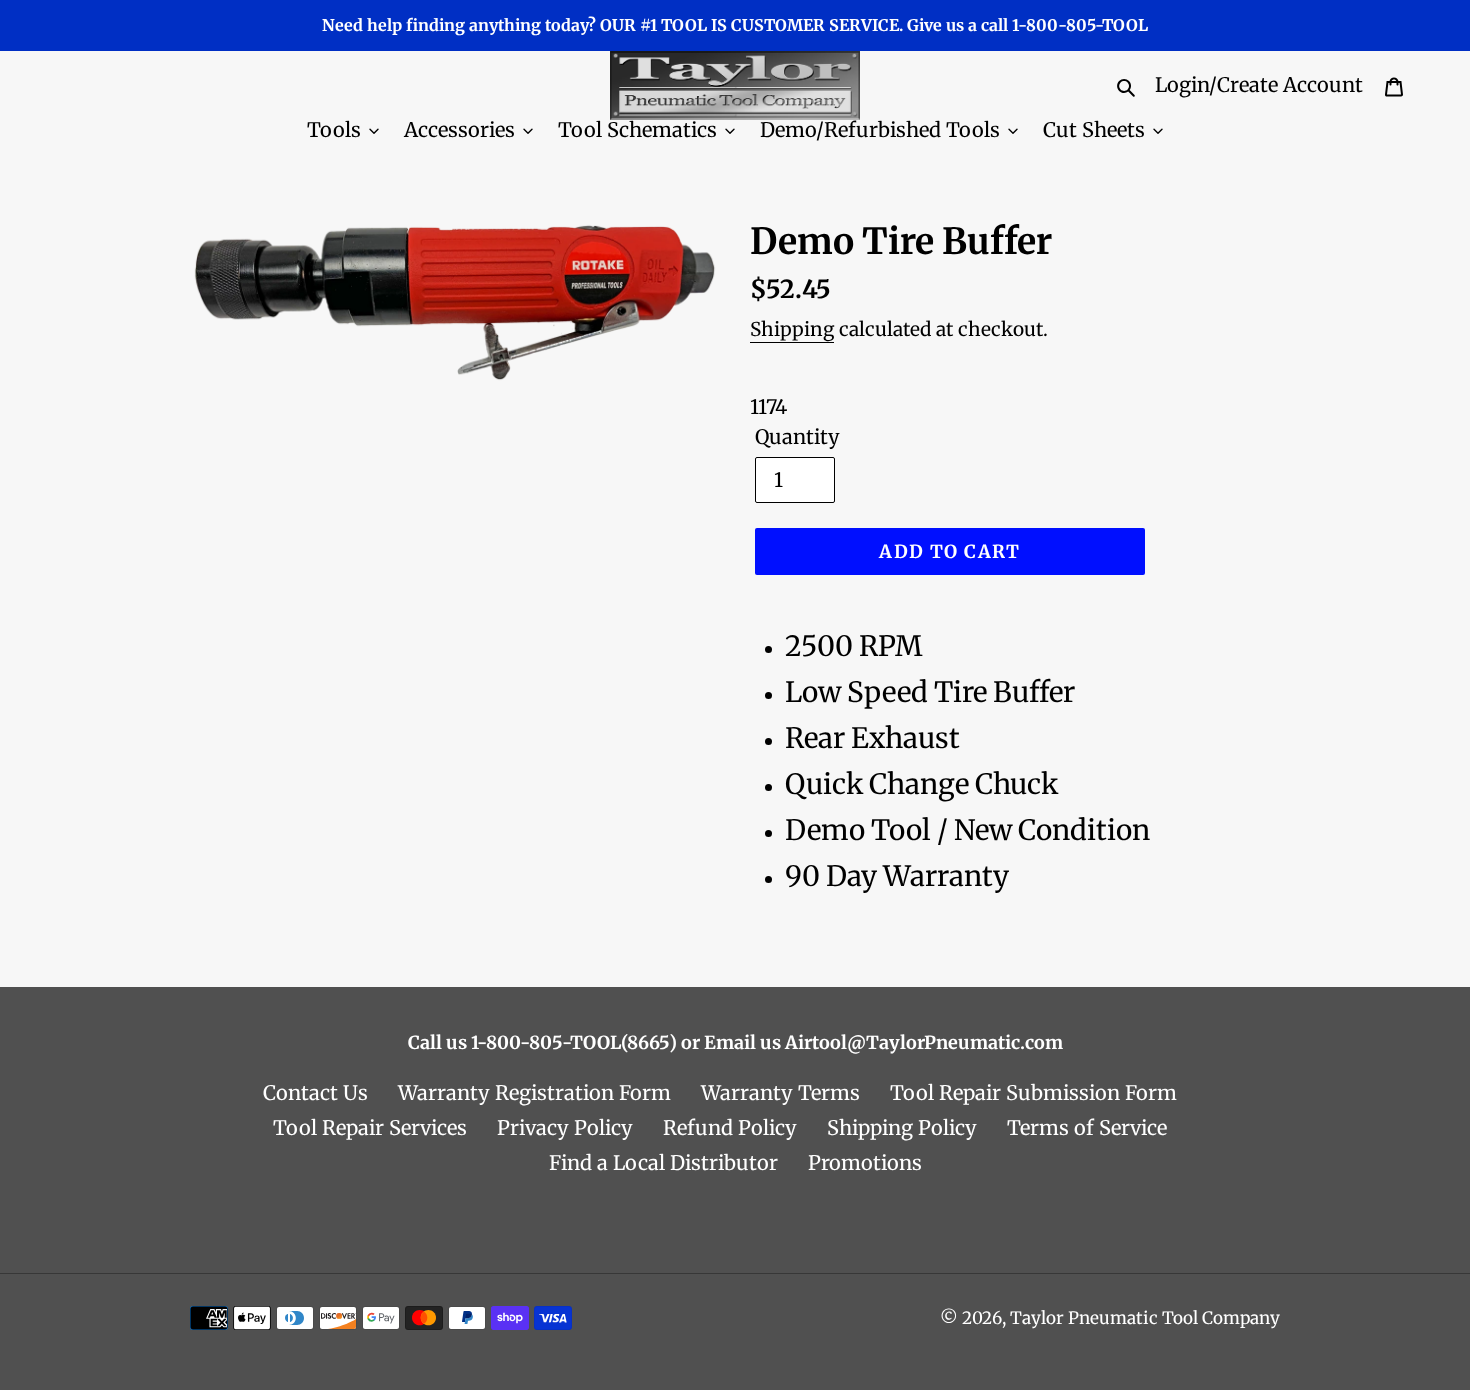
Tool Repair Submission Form (1033, 1092)
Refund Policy (730, 1127)
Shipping (792, 329)
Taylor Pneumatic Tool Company (1145, 1318)
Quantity (797, 436)
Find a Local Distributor (663, 1162)
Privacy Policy (565, 1127)
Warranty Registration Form (534, 1092)
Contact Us (315, 1092)
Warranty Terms (780, 1092)
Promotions (865, 1162)
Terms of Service (1087, 1127)
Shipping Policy (902, 1127)
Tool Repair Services (370, 1127)
